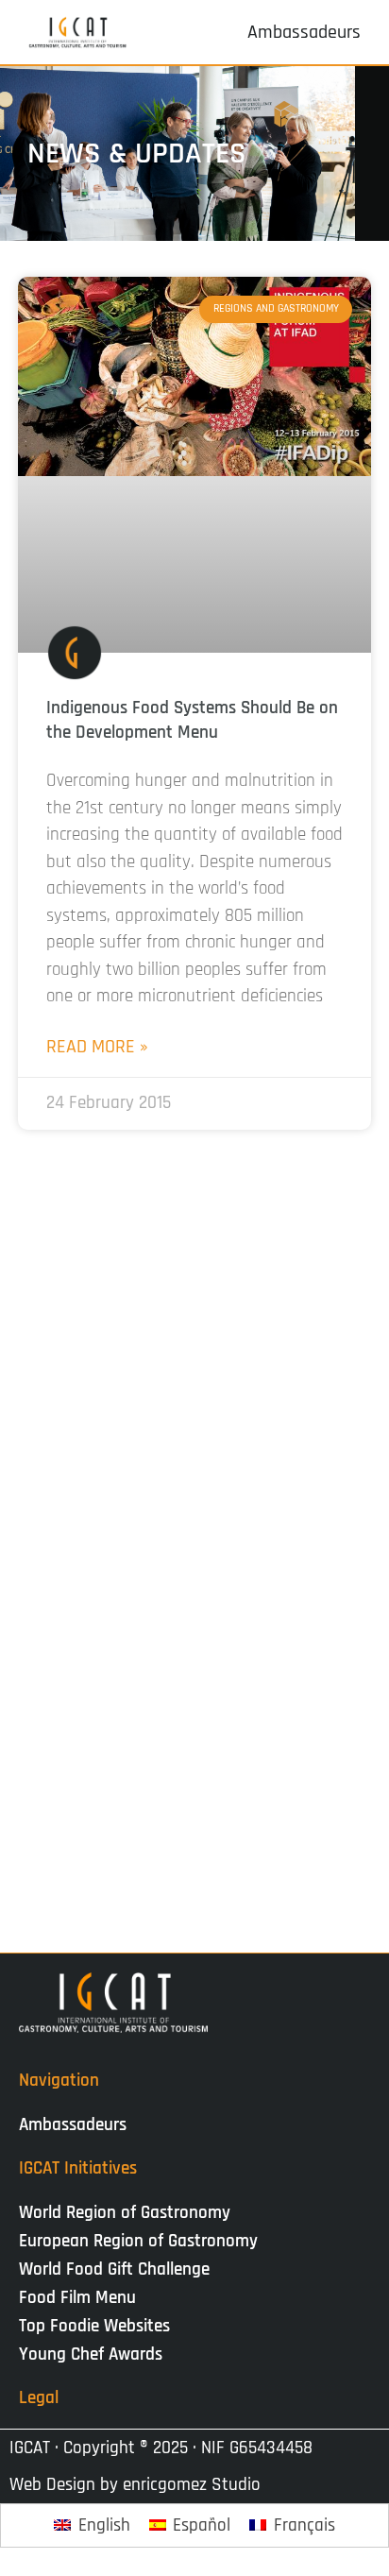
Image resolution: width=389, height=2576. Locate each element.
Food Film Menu (77, 2298)
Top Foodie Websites (94, 2326)
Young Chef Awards (91, 2354)
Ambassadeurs (73, 2125)
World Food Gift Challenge (114, 2269)
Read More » (97, 1047)
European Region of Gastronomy (138, 2241)
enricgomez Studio (192, 2485)
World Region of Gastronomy (125, 2213)
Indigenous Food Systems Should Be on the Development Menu (192, 720)
